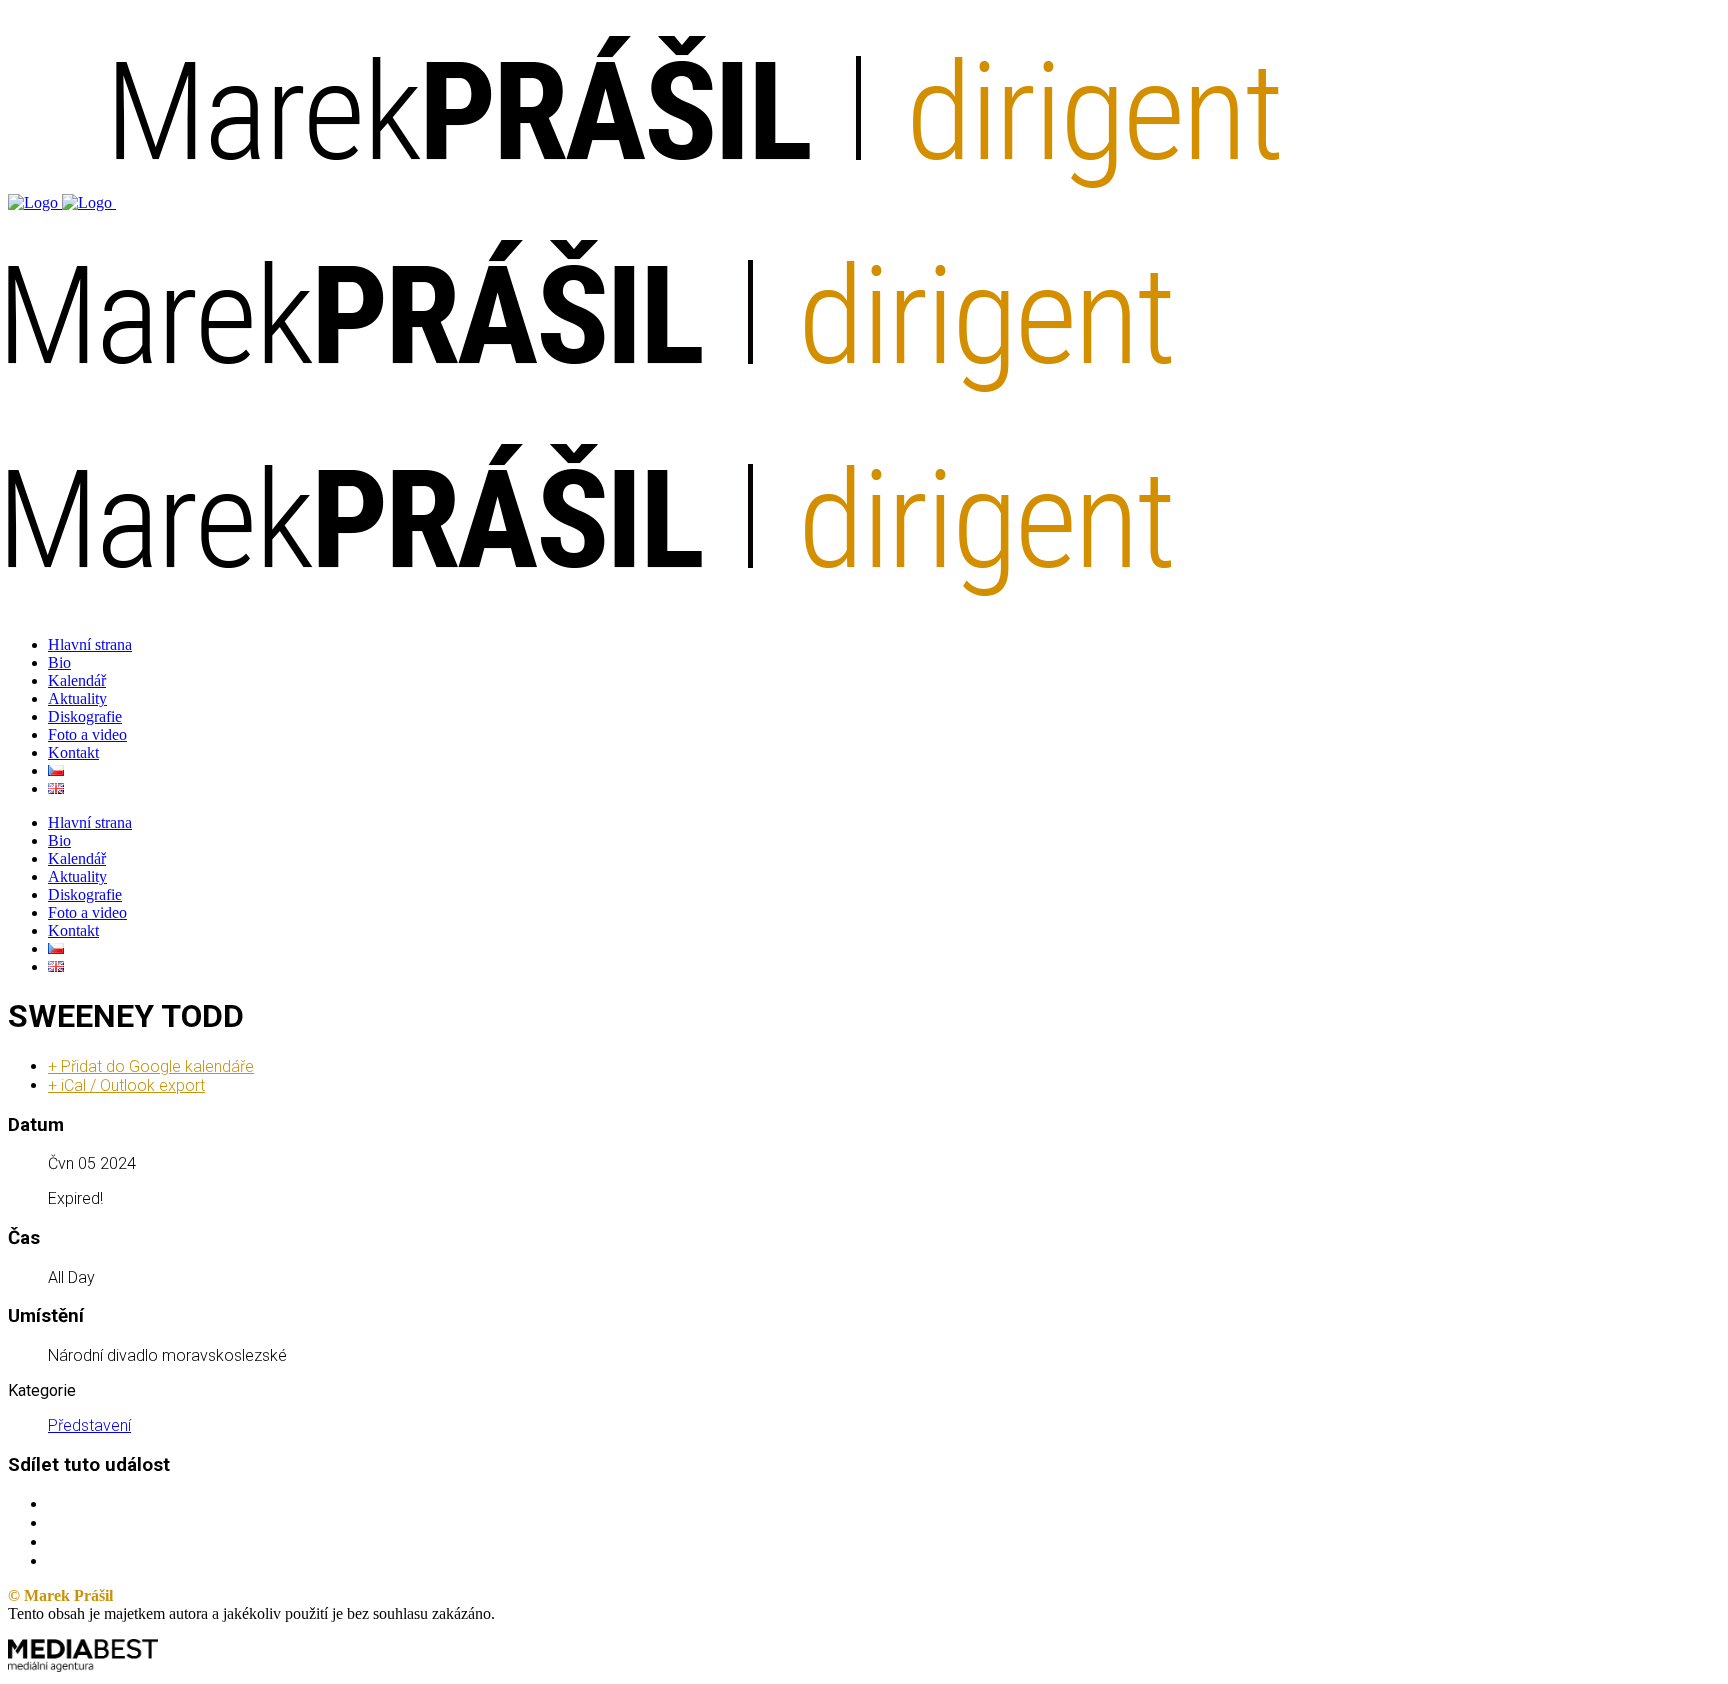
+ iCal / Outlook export (126, 1085)
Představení (89, 1425)
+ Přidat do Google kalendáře (151, 1066)
